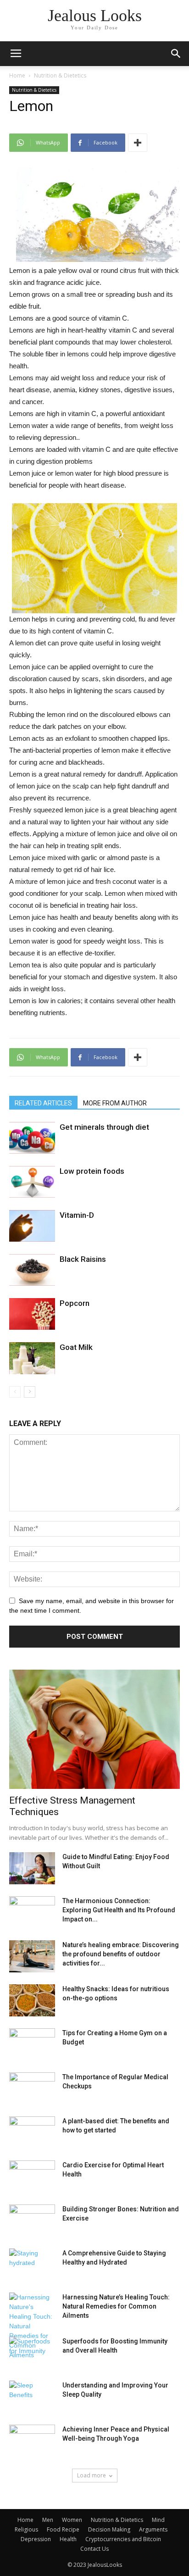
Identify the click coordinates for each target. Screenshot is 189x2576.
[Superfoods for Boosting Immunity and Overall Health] (32, 2353)
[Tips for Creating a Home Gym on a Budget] (32, 2044)
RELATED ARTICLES (43, 1103)
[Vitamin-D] (32, 1226)
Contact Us (94, 2549)
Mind (158, 2520)
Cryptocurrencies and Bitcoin (123, 2539)
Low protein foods (92, 1171)
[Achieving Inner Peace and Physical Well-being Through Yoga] (32, 2441)
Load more (92, 2475)
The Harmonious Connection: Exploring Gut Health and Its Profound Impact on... (119, 1910)
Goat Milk (76, 1347)
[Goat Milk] (32, 1358)
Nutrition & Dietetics (60, 75)
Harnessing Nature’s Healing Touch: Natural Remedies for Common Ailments (116, 2306)
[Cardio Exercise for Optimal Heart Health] (32, 2176)
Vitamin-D (77, 1215)
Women (72, 2520)
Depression (36, 2539)
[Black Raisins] (32, 1270)
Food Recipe (63, 2529)
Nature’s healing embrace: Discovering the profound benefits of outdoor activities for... (121, 1954)
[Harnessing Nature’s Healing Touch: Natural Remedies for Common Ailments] (32, 2326)
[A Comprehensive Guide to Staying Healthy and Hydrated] (32, 2265)
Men (48, 2520)
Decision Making (109, 2529)
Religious (26, 2529)
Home (17, 75)
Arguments (153, 2529)
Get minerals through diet (104, 1127)
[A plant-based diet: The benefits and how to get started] (32, 2132)
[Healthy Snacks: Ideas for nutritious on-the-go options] (32, 2000)
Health (68, 2539)
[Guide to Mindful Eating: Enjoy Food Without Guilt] (32, 1868)
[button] (176, 54)
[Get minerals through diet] (32, 1138)
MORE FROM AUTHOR (115, 1103)
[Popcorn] (32, 1314)
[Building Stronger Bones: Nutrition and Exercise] (32, 2221)
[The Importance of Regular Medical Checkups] (32, 2088)
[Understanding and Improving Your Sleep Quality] (32, 2397)
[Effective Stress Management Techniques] (94, 1729)
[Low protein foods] (32, 1182)
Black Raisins (83, 1259)
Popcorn (75, 1303)
